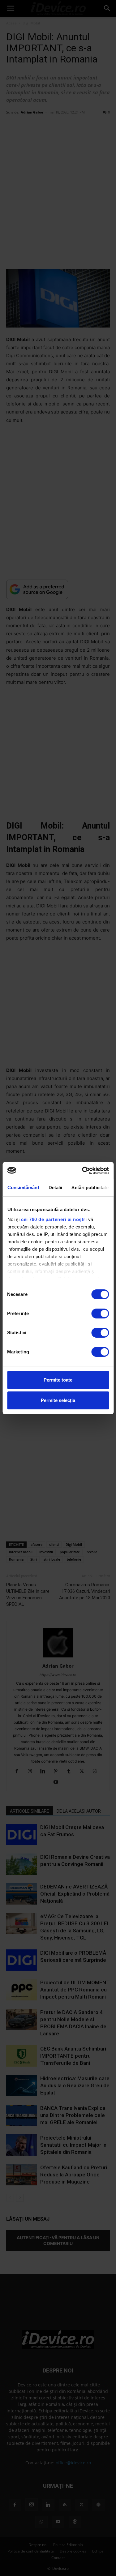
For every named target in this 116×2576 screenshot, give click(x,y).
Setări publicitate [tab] (90, 1187)
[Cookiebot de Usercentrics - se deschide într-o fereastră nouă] (83, 1171)
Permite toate (58, 1380)
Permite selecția (58, 1400)
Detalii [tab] (55, 1187)
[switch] (100, 1314)
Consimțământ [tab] (23, 1187)
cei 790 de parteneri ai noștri (54, 1219)
